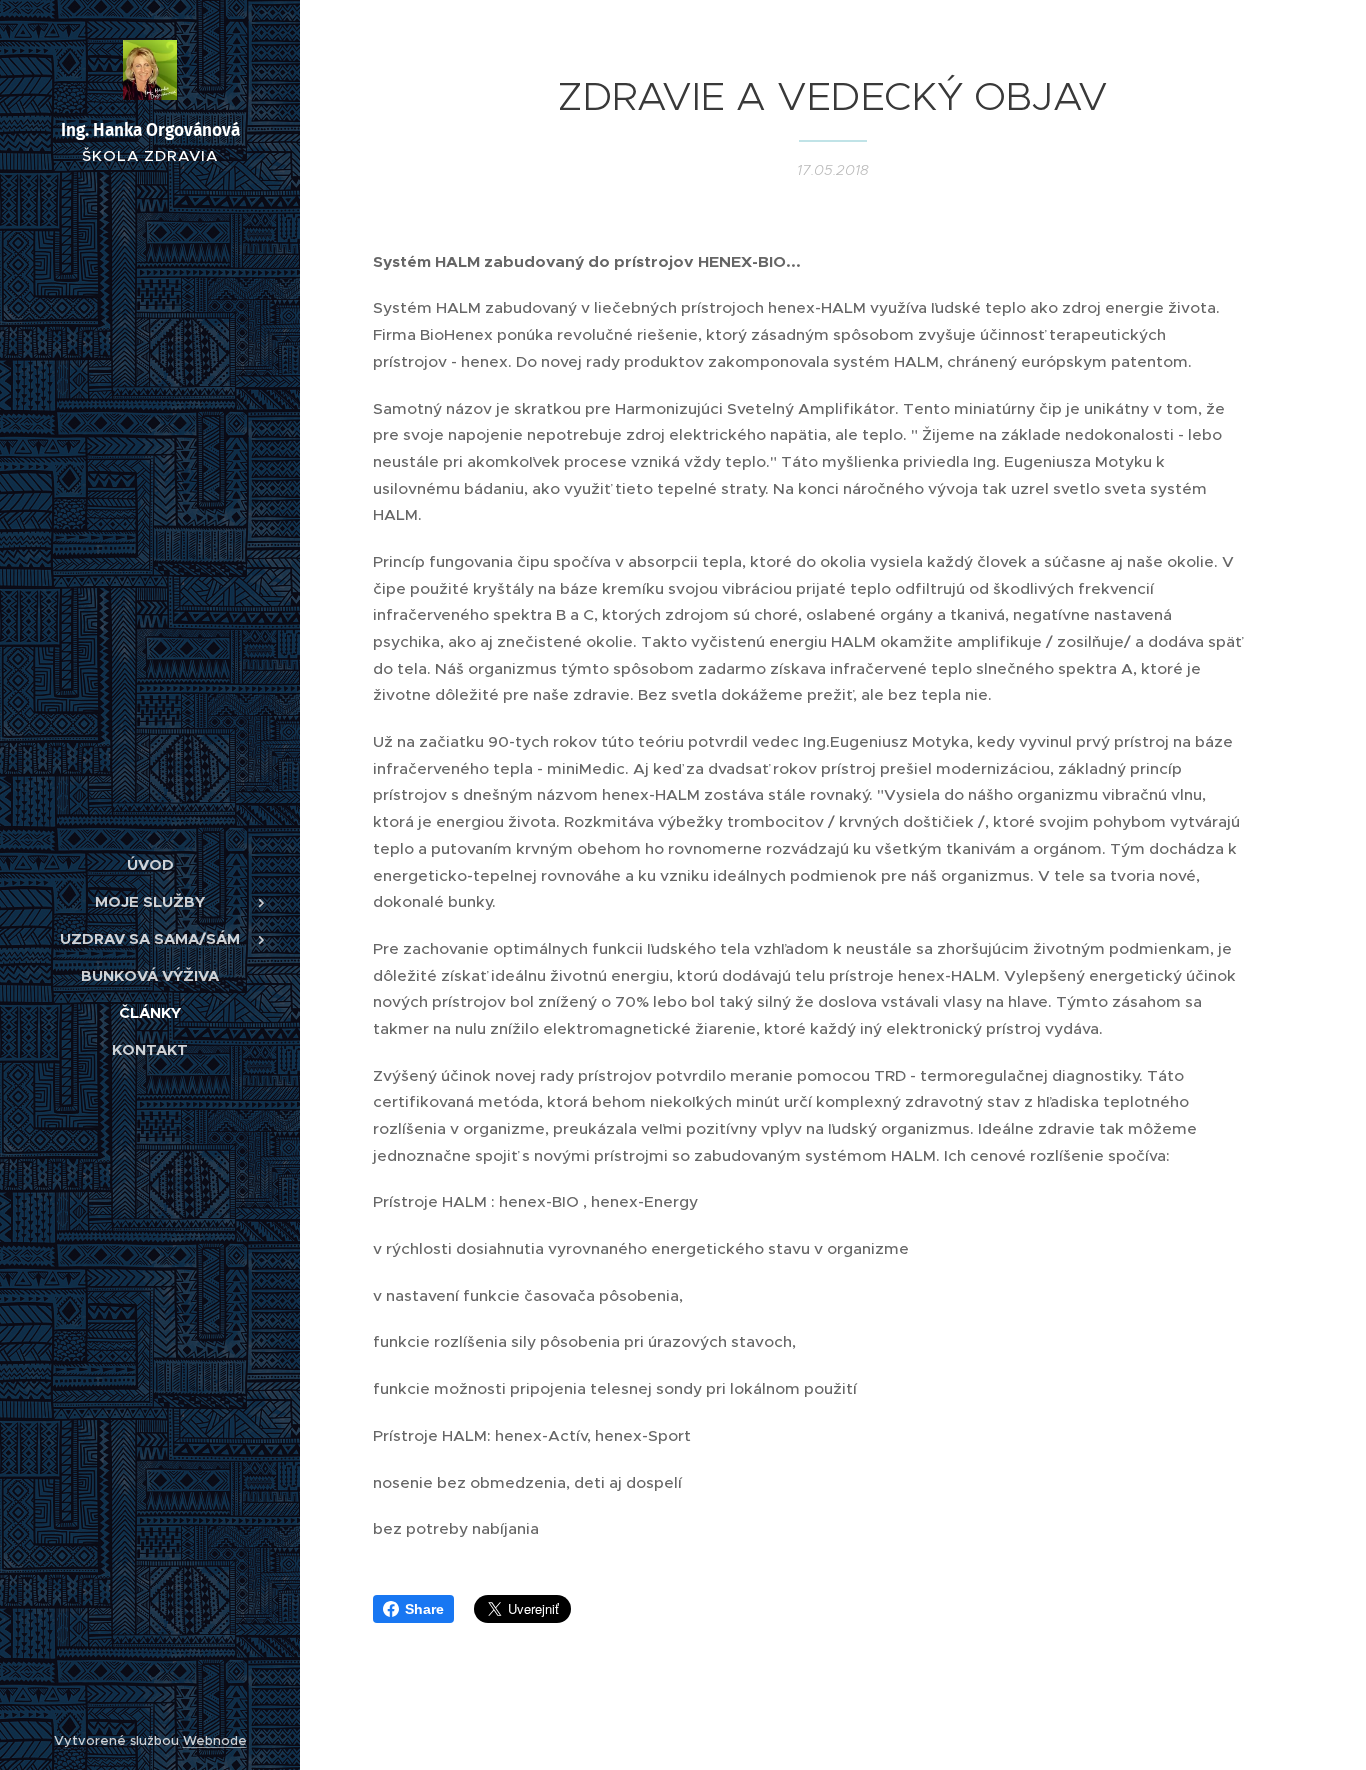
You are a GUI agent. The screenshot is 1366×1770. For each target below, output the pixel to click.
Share (424, 1609)
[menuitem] (150, 864)
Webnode (215, 1740)
